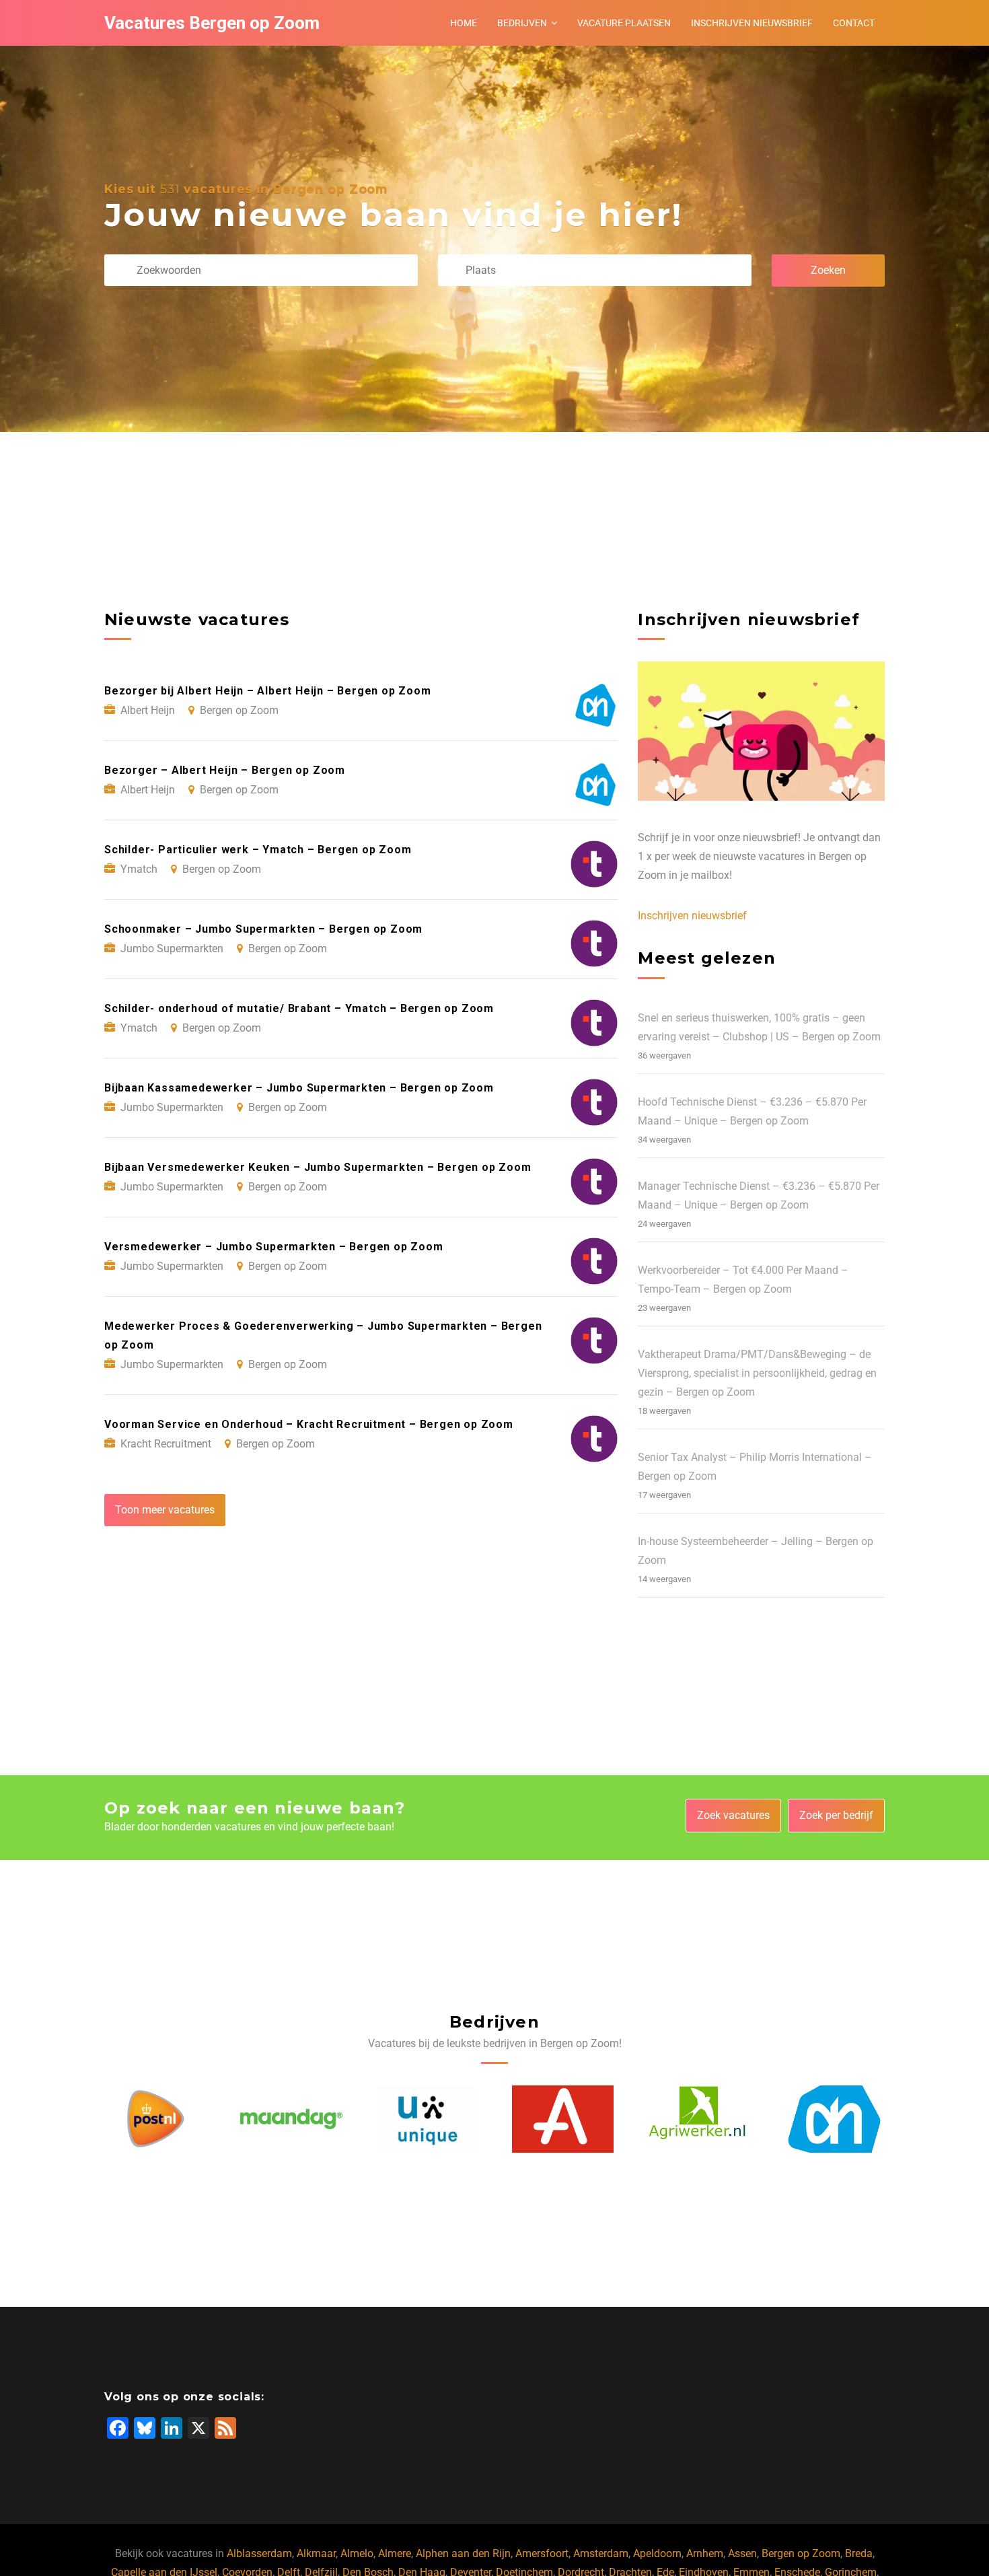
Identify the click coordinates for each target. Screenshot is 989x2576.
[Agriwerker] (562, 2119)
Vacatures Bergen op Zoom (212, 23)
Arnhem (705, 2553)
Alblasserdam (259, 2553)
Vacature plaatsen (624, 23)
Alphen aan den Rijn (463, 2553)
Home (464, 23)
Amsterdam (601, 2553)
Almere (395, 2553)
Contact (854, 23)
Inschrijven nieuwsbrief (752, 23)
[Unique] (291, 2119)
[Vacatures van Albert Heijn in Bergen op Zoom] (698, 2119)
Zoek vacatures (733, 1815)
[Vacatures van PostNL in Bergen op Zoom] (834, 2119)
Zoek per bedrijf (836, 1815)
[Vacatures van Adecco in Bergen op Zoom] (427, 2119)
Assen (742, 2553)
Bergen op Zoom (801, 2553)
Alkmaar (316, 2553)
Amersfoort (542, 2553)
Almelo (357, 2553)
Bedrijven (522, 23)
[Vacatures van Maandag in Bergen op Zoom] (155, 2119)
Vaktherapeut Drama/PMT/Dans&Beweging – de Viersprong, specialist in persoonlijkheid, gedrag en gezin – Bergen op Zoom (757, 1373)
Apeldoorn (657, 2553)
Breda (859, 2553)
